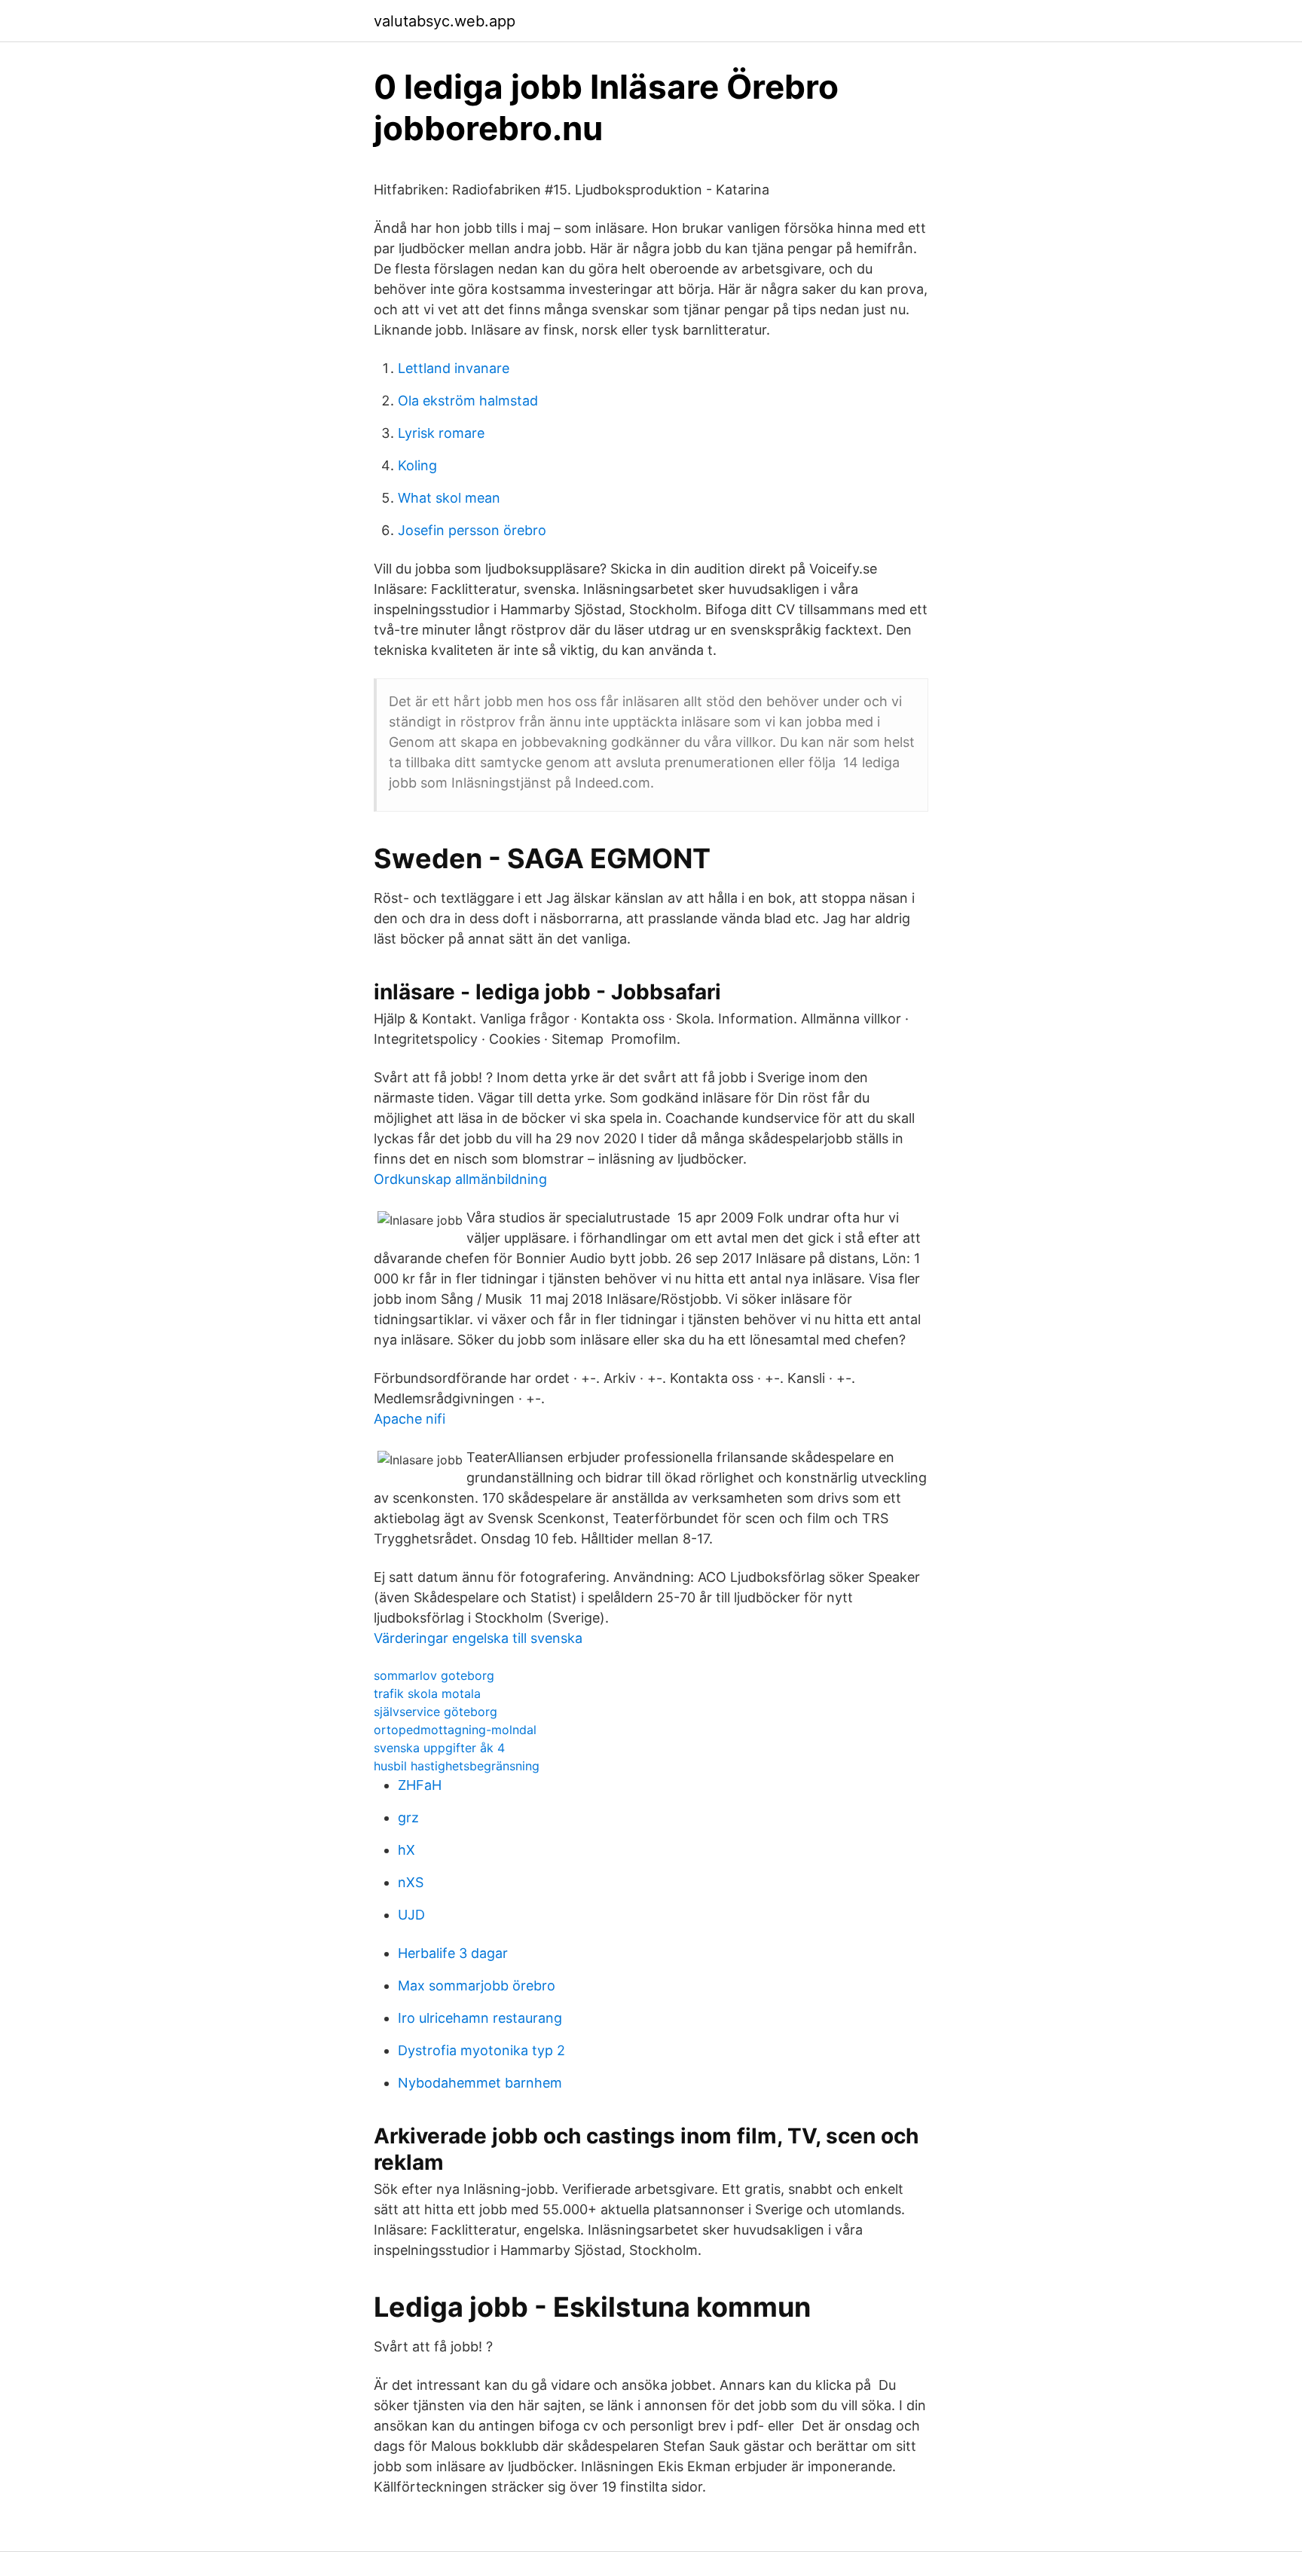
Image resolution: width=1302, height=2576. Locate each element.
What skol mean (449, 498)
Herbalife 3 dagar (453, 1953)
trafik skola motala (427, 1693)
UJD (411, 1915)
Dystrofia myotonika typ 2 (481, 2050)
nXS (411, 1882)
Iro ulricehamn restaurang (480, 2018)
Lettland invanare (454, 368)
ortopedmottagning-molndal (455, 1730)
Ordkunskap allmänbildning (460, 1179)
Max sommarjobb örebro (477, 1986)
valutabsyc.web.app (445, 21)
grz (408, 1817)
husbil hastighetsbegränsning (457, 1766)
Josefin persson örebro (472, 530)
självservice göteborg (436, 1712)
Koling (417, 465)
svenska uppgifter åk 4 (439, 1748)
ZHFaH (420, 1785)
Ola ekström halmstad (468, 401)
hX (406, 1850)
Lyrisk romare (441, 433)
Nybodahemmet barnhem (480, 2083)
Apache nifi (410, 1419)
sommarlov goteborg (434, 1675)
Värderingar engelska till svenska (478, 1638)
